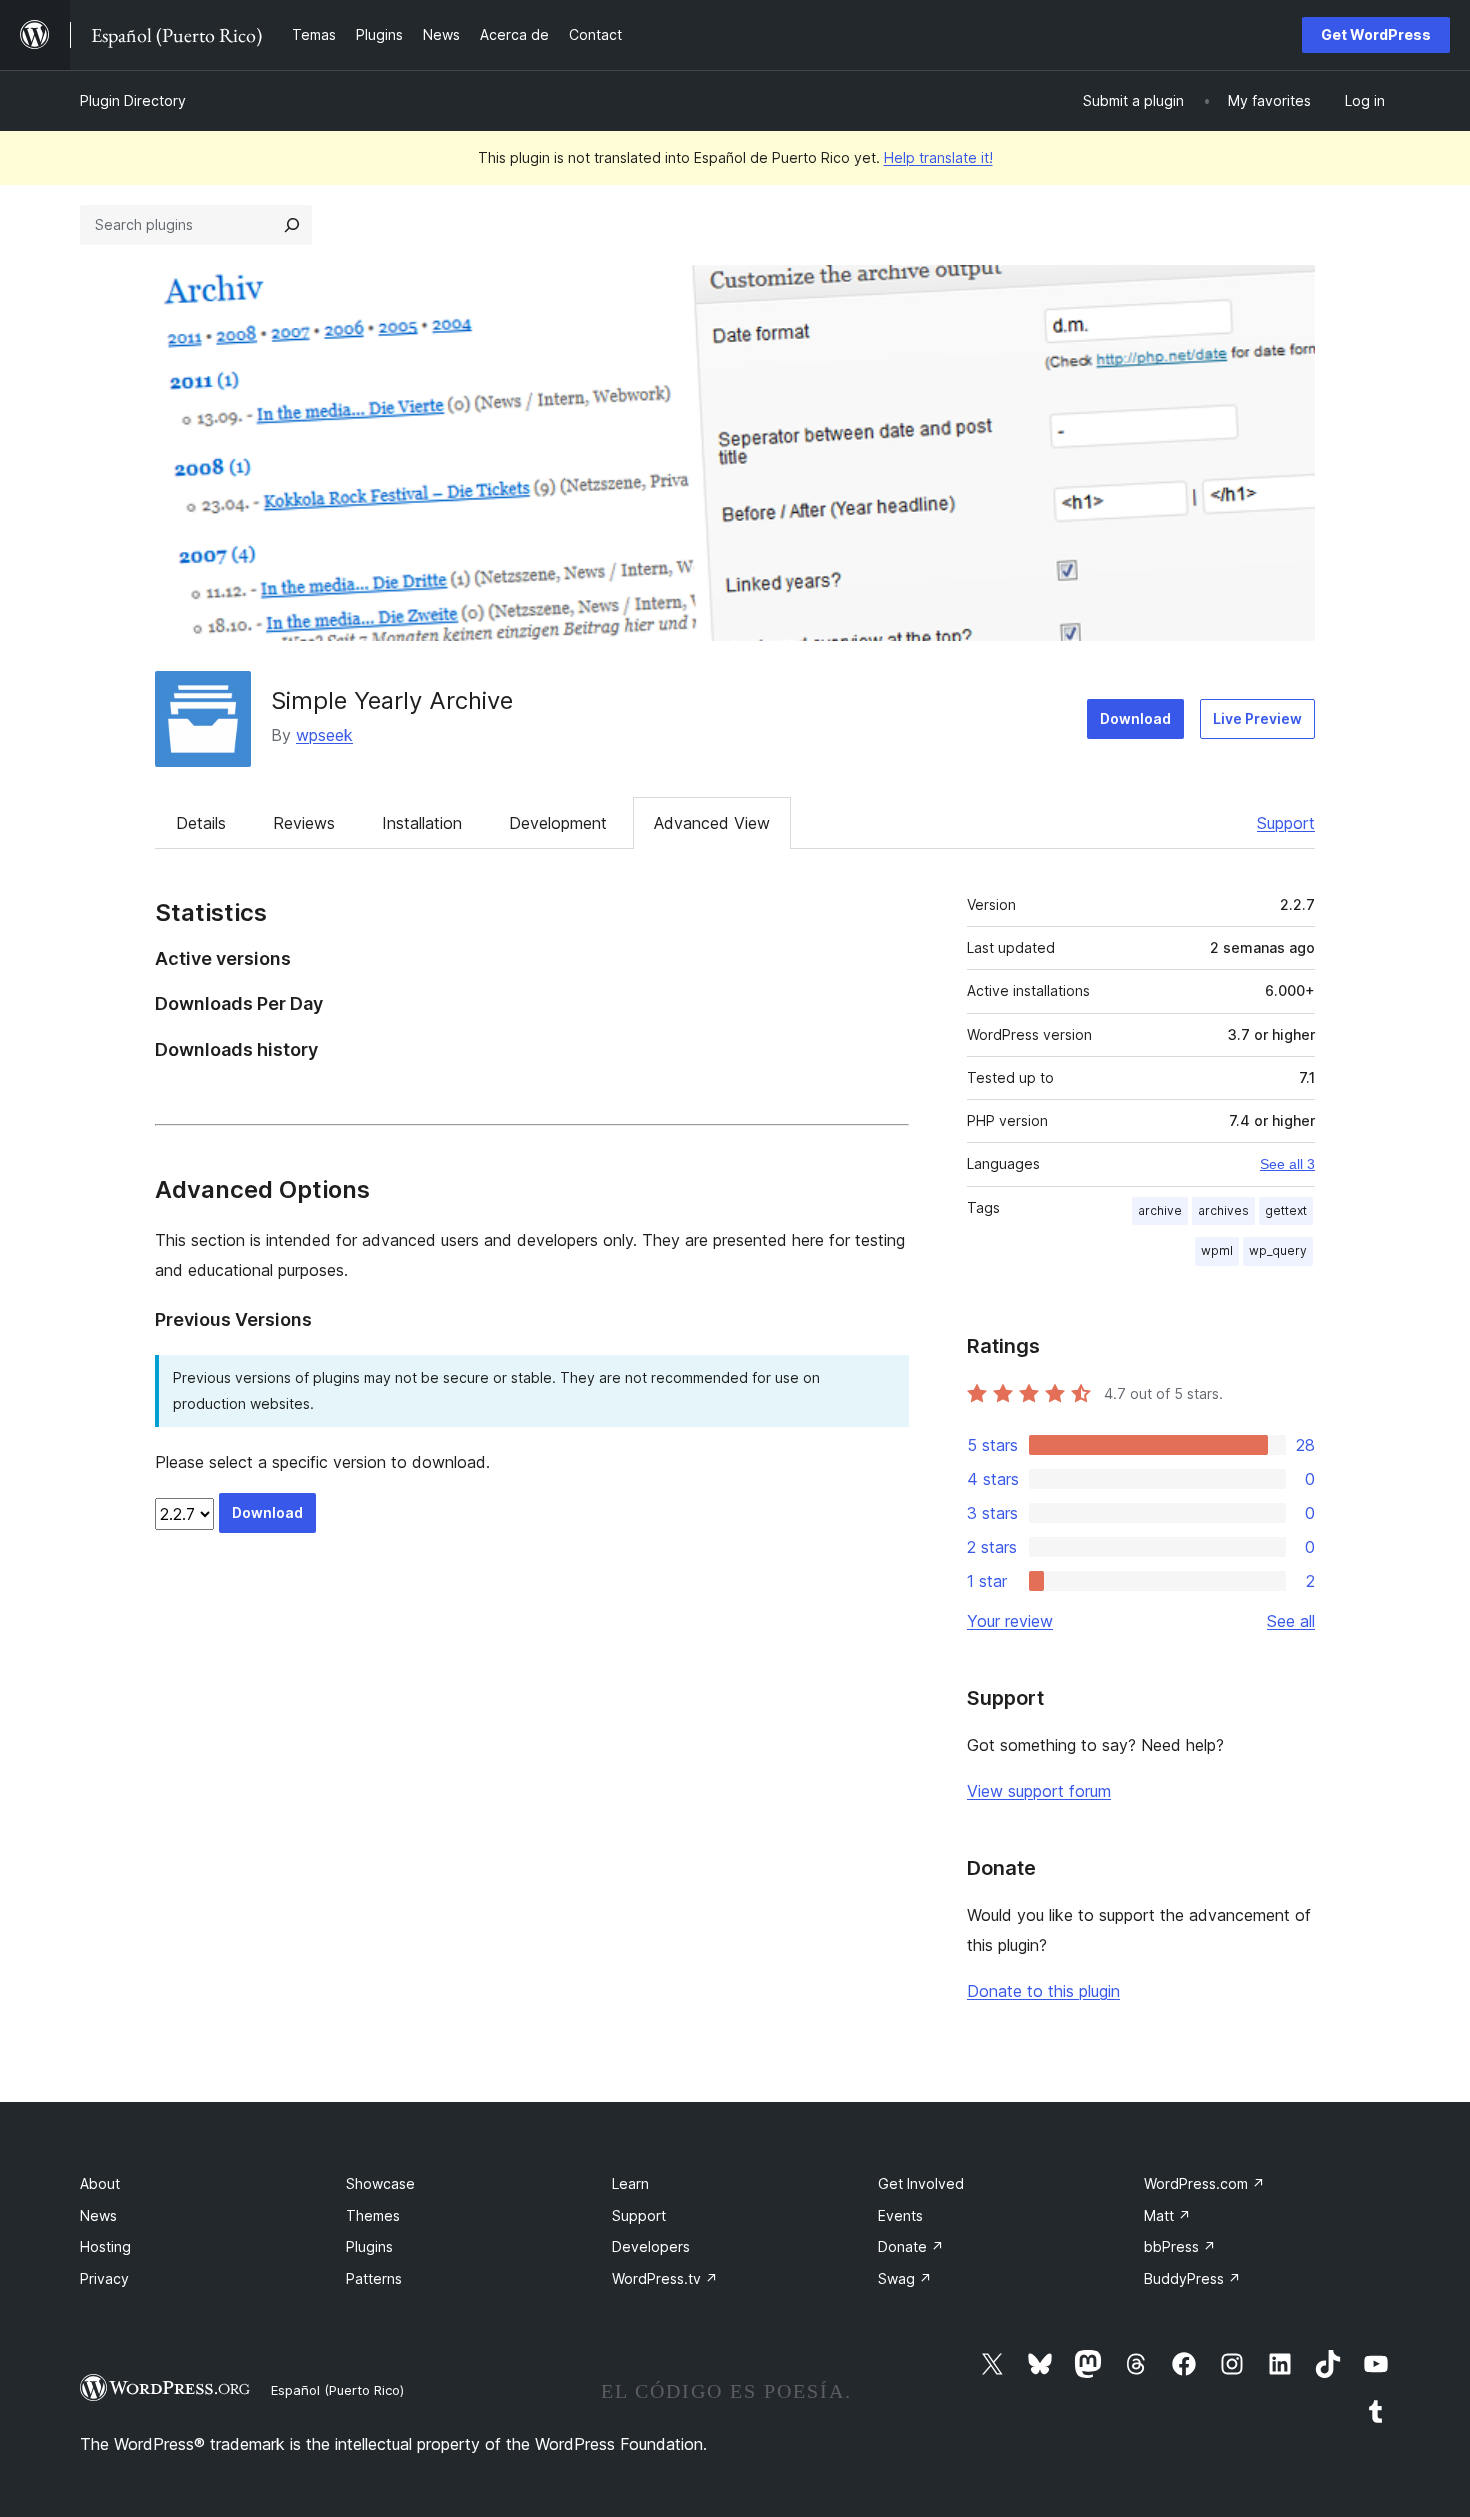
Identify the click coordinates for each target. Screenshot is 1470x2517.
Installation (422, 823)
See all (1291, 1621)
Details (201, 823)
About (100, 2183)
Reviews (304, 823)
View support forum (1039, 1791)
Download (1135, 718)
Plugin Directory (133, 100)
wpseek (324, 735)
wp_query (1278, 1250)
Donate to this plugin (1043, 1991)
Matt (1167, 2215)
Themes (373, 2215)
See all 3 (1287, 1164)
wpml (1217, 1250)
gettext (1286, 1210)
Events (900, 2215)
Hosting (105, 2246)
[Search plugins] (292, 225)
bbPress (1180, 2246)
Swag (905, 2278)
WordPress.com (1204, 2183)
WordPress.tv (665, 2278)
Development (558, 823)
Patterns (374, 2278)
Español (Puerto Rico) (337, 2390)
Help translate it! (938, 157)
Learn (630, 2183)
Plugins (369, 2246)
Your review (1010, 1621)
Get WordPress (1376, 34)
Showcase (380, 2183)
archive (1160, 1210)
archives (1223, 1210)
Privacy (104, 2278)
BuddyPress (1192, 2278)
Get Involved (921, 2183)
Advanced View (712, 823)
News (98, 2215)
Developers (651, 2246)
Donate (911, 2246)
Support (1286, 823)
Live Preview (1257, 718)
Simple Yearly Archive (392, 700)
